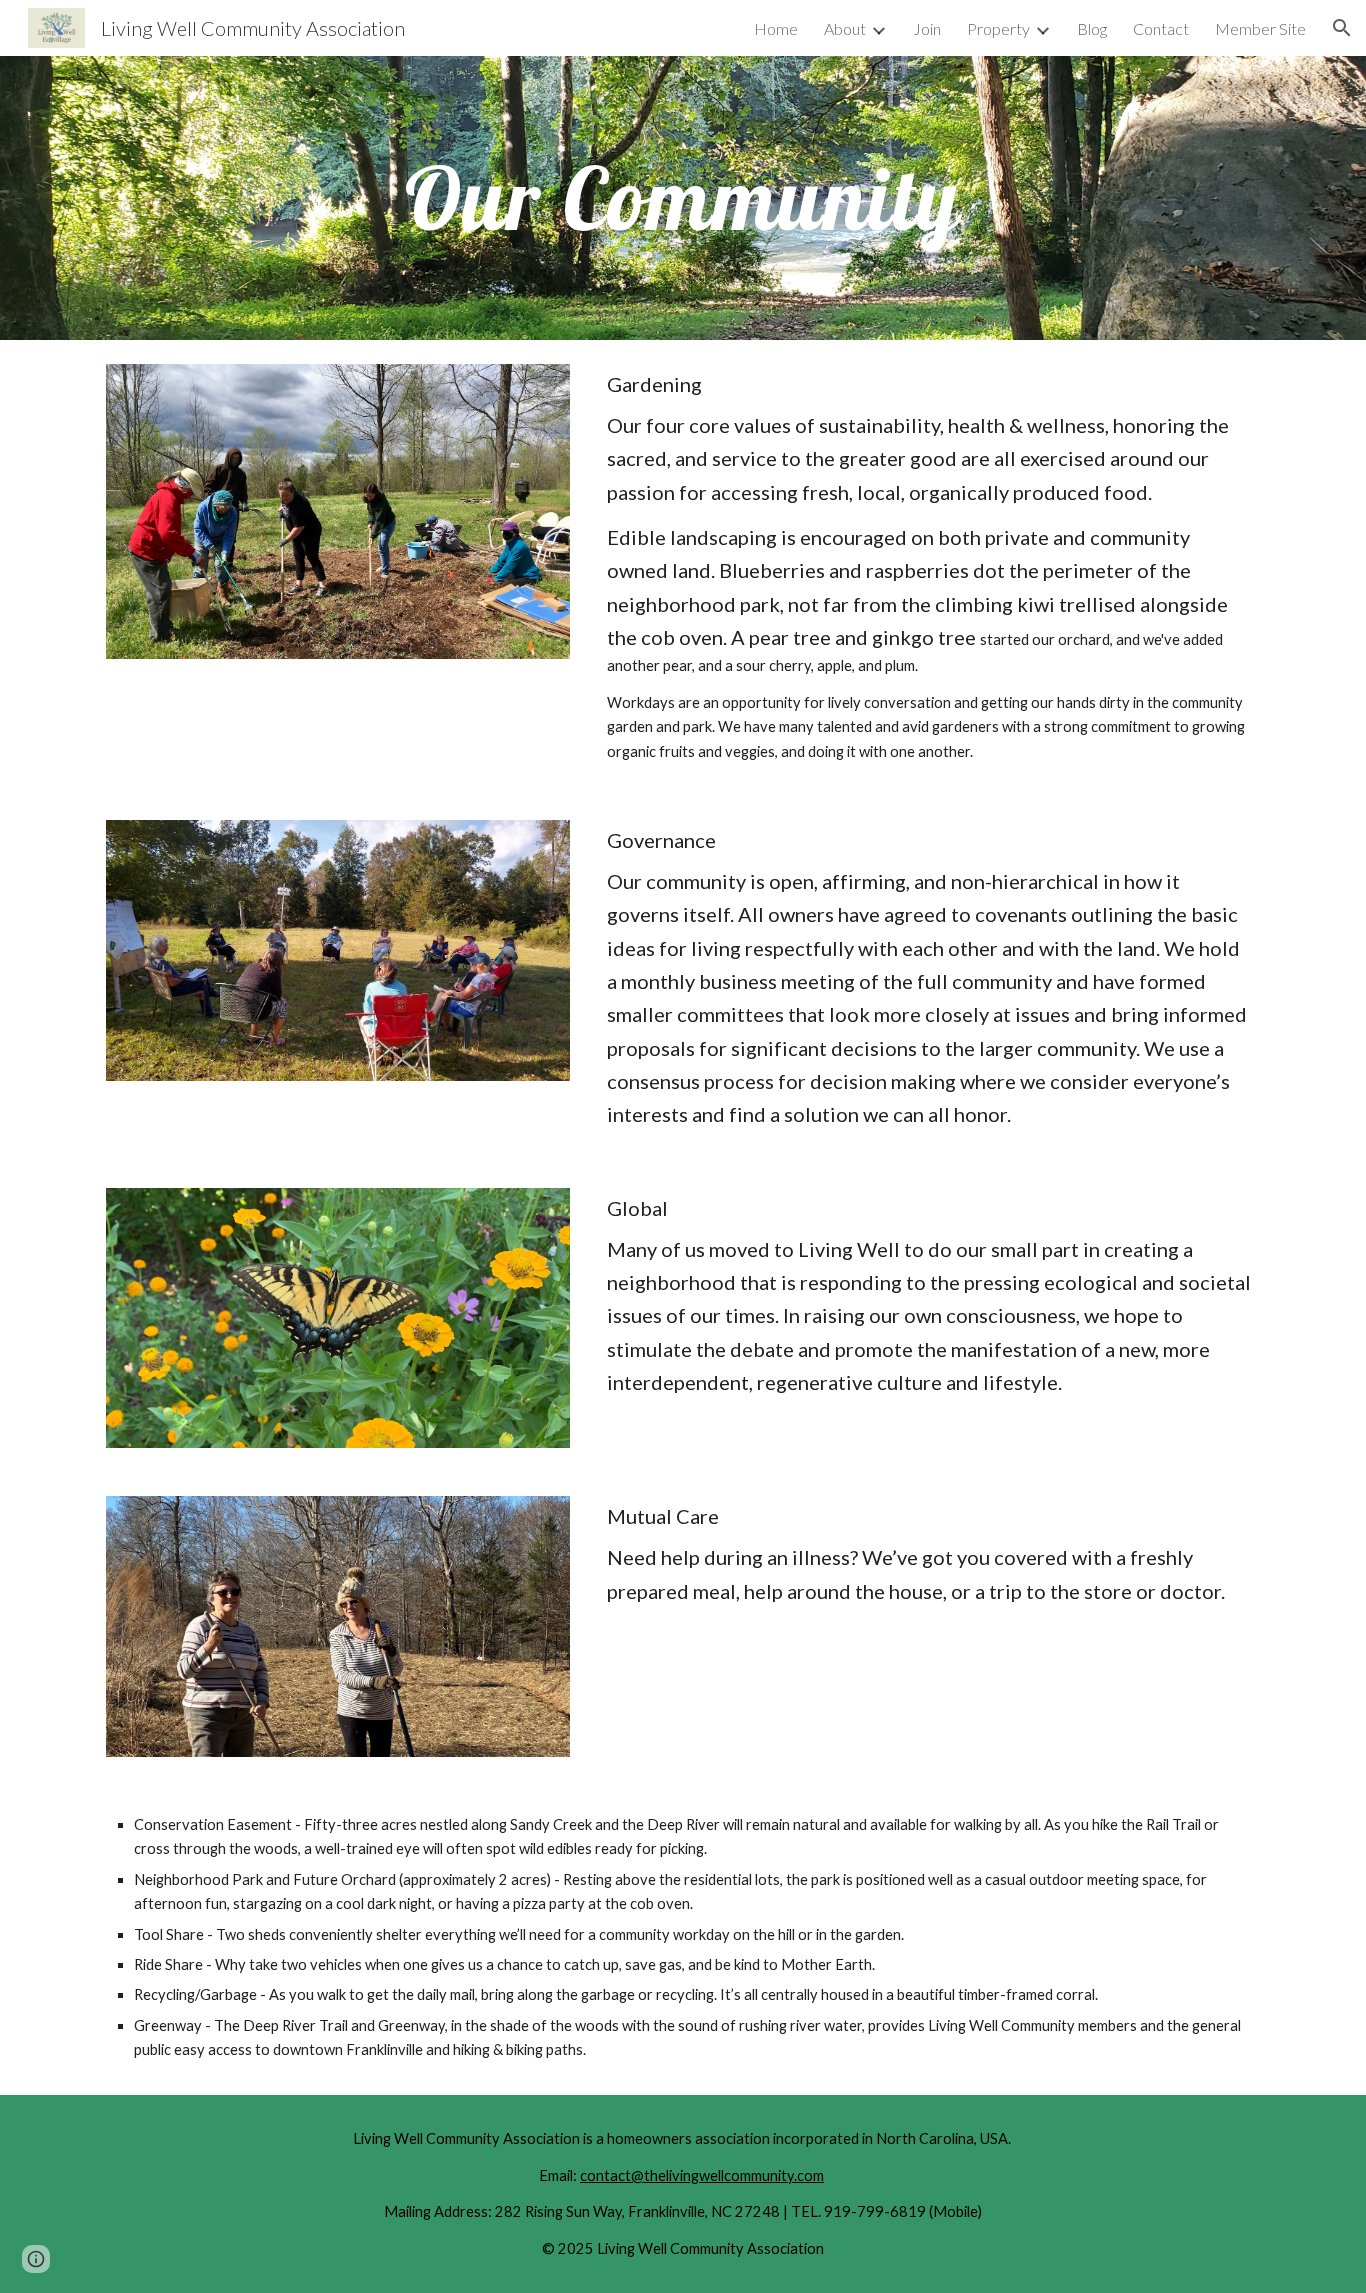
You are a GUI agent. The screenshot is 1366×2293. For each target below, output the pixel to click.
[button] (1342, 28)
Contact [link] (1161, 28)
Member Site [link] (1260, 28)
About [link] (845, 28)
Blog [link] (1092, 28)
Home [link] (776, 28)
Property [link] (998, 28)
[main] (683, 198)
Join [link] (927, 28)
